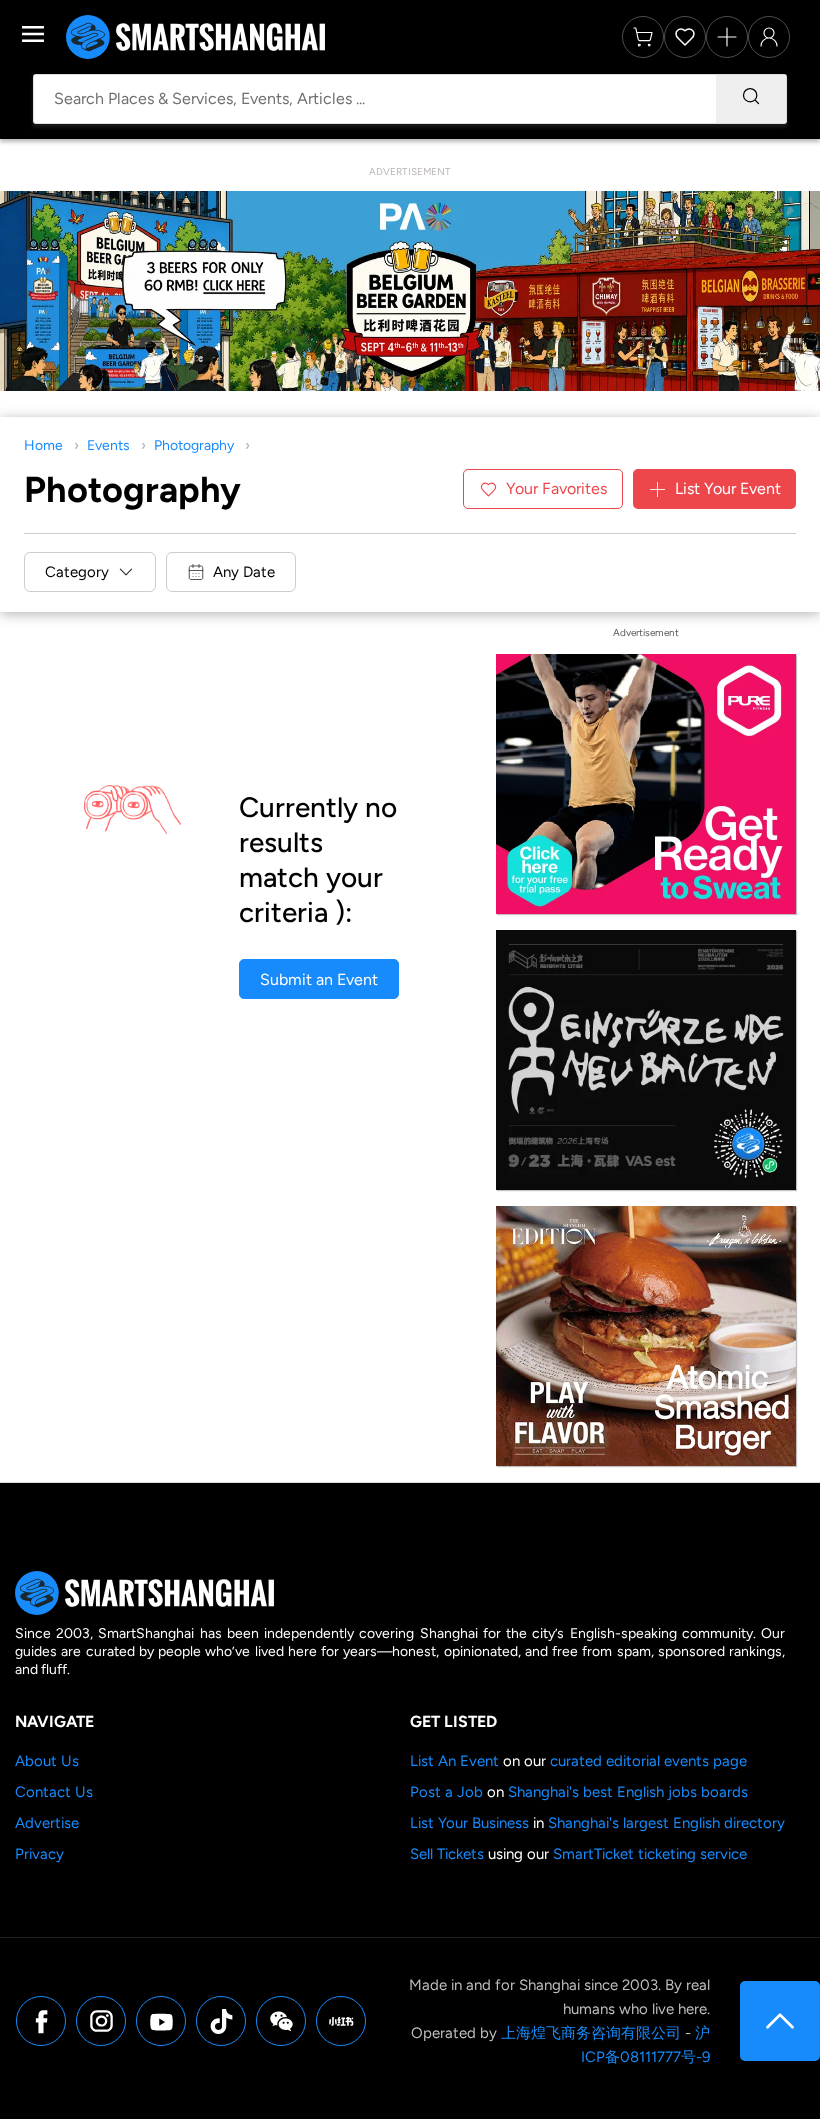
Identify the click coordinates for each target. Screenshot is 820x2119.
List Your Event (728, 488)
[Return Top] (780, 2021)
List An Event (454, 1761)
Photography (194, 445)
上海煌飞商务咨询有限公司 (591, 2033)
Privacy (39, 1854)
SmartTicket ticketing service (650, 1854)
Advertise (47, 1823)
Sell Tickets (447, 1854)
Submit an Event (319, 979)
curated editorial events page (648, 1761)
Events (108, 445)
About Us (47, 1761)
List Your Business (469, 1823)
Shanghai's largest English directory (666, 1823)
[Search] (751, 99)
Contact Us (54, 1792)
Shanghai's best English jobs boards (628, 1792)
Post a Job (446, 1792)
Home (43, 445)
